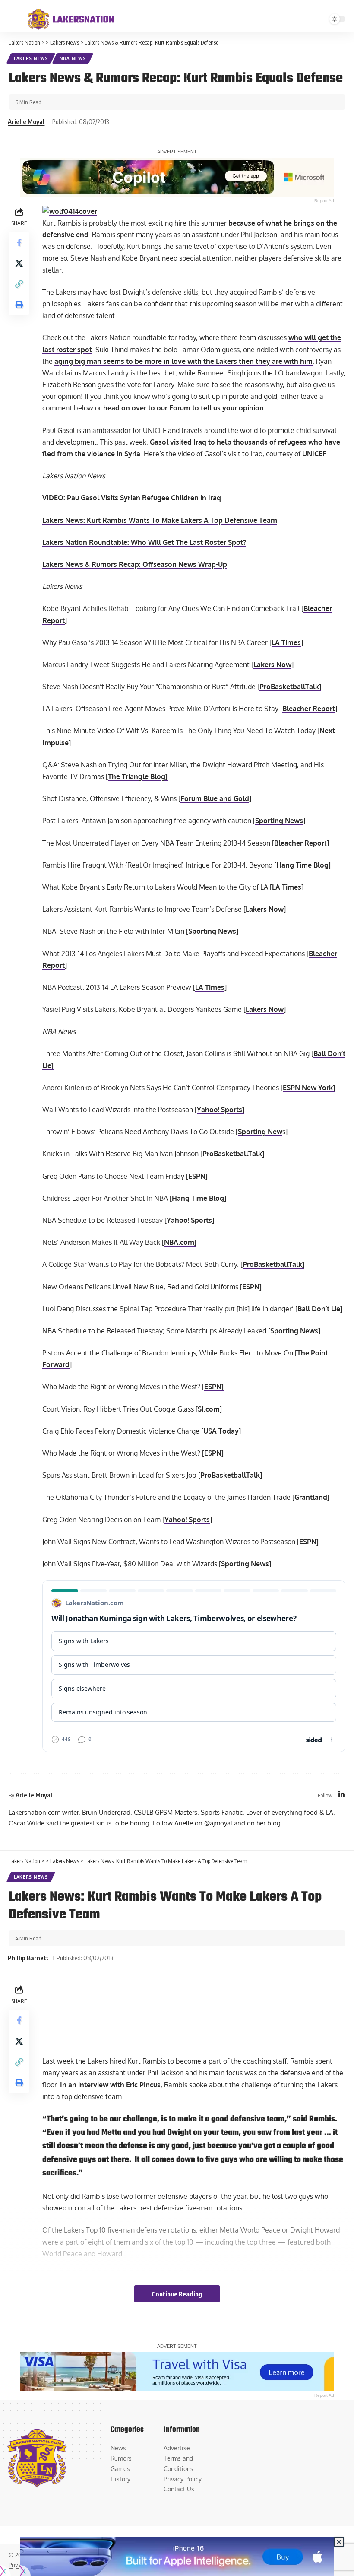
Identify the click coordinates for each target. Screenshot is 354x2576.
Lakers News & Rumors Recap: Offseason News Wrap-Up (135, 564)
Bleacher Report (309, 709)
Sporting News (279, 821)
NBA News (73, 58)
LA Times (286, 642)
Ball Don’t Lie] (320, 1309)
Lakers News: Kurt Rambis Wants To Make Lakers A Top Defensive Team (160, 520)
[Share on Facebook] (19, 242)
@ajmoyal (218, 1823)
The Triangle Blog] (138, 776)
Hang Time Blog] (303, 865)
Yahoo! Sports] (221, 1110)
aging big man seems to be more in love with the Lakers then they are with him (183, 361)
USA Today (221, 1431)
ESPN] (198, 1176)
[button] (16, 19)
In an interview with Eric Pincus (110, 2085)
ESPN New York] (309, 1088)
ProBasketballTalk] (290, 687)
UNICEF (314, 454)
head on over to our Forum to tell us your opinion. (183, 408)
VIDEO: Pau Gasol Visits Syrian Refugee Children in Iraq (132, 498)
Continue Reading (177, 2294)
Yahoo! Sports (187, 1520)
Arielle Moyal (26, 121)
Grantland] (312, 1497)
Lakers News (31, 58)
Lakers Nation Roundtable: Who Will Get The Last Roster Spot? (144, 542)
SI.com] (210, 1409)
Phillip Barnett (28, 1958)
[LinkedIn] (341, 1795)
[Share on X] (19, 263)
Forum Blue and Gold (215, 798)
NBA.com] (180, 1242)
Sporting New (260, 1132)
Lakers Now (272, 665)
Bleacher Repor (299, 843)
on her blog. (265, 1823)
